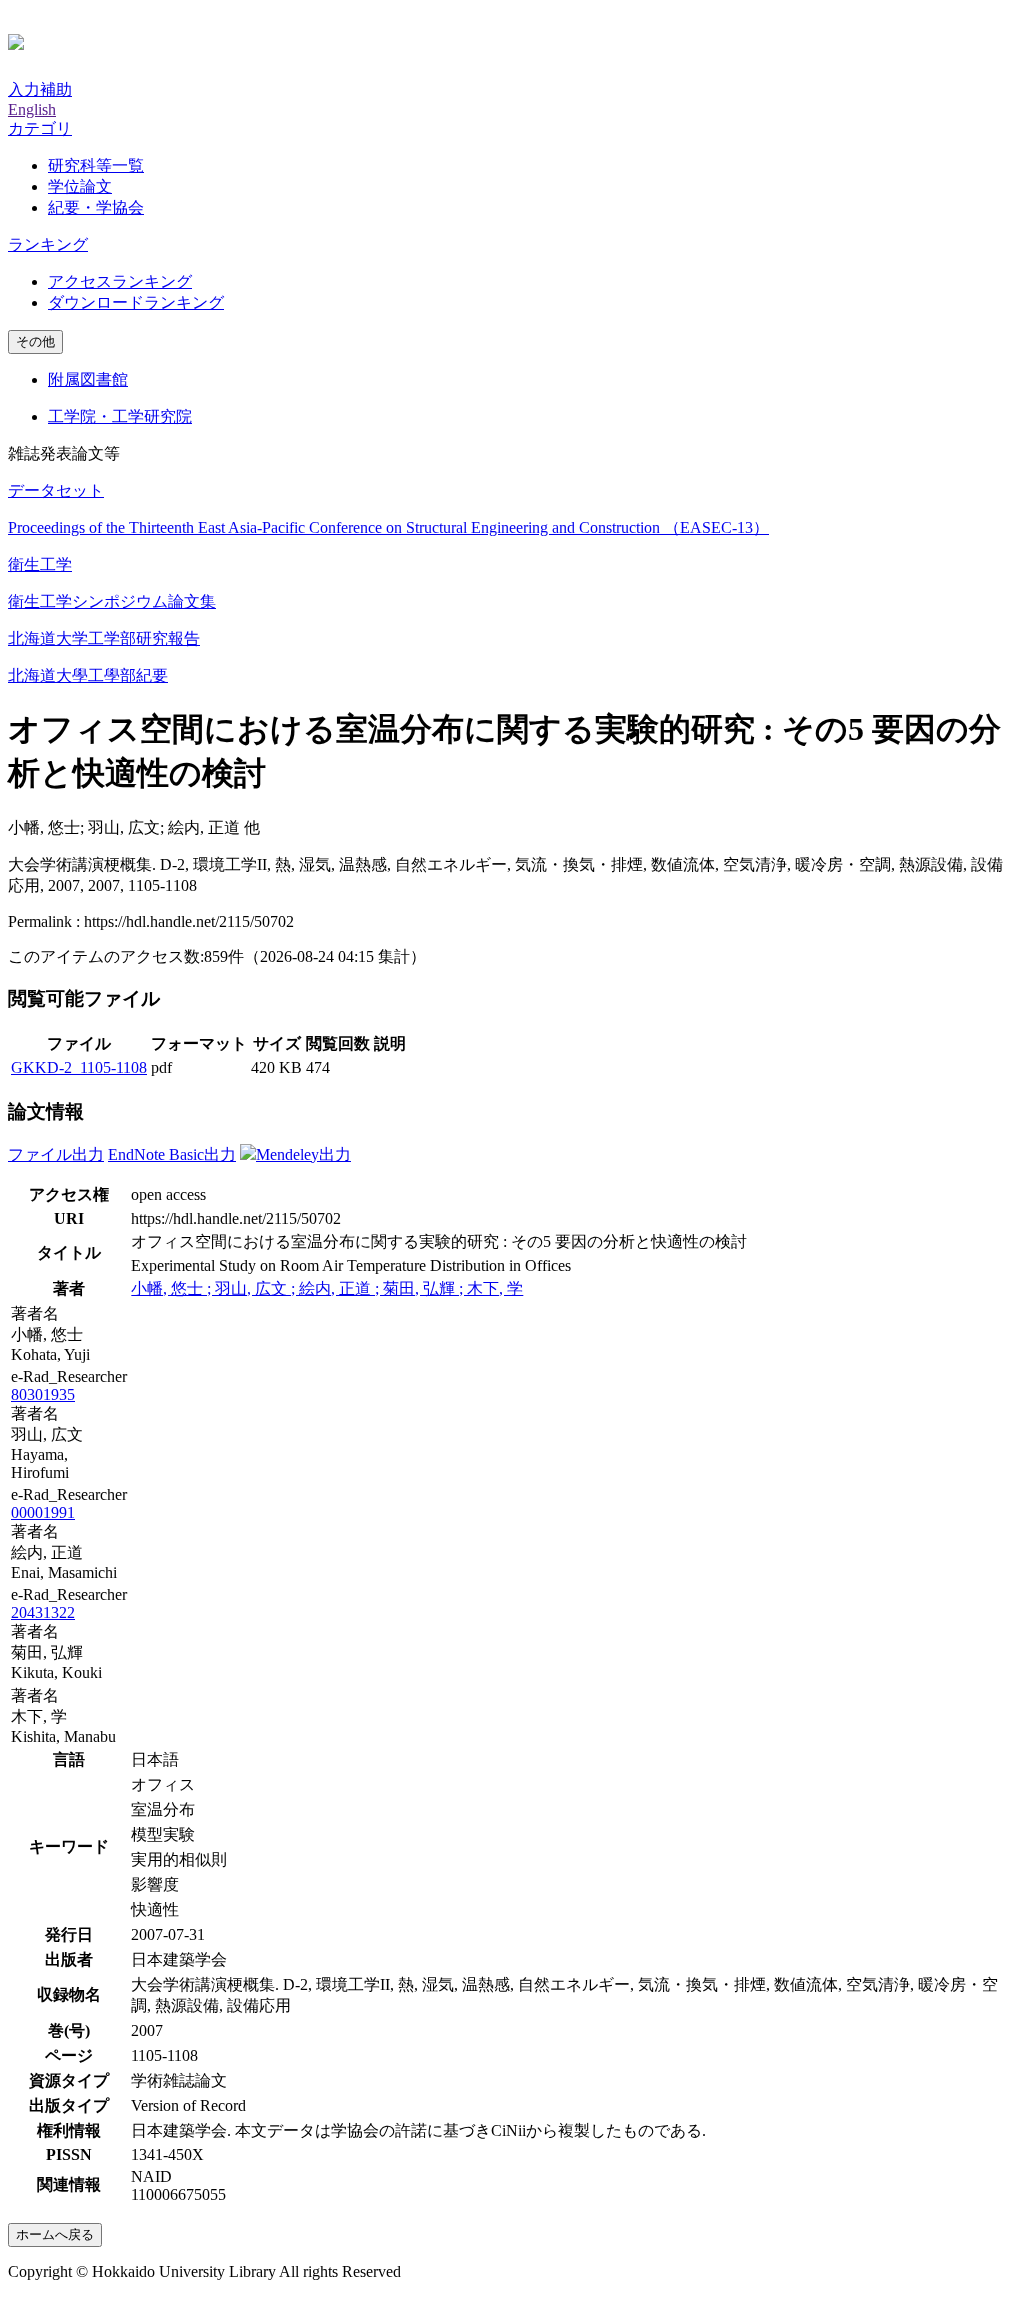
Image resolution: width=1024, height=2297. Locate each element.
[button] (40, 128)
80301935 (43, 1394)
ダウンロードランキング (136, 302)
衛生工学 (40, 564)
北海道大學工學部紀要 (88, 675)
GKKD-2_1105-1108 (79, 1067)
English (32, 109)
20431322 (43, 1612)
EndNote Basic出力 (172, 1154)
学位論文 (80, 186)
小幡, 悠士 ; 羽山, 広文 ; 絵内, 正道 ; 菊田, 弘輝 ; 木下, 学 (327, 1288)
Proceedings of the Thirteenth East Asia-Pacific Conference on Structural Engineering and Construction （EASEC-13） (388, 527)
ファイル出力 (56, 1154)
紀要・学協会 (96, 207)
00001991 (43, 1512)
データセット (56, 490)
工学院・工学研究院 (120, 416)
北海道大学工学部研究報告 (104, 638)
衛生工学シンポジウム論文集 (112, 601)
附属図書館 (88, 379)
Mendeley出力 (303, 1154)
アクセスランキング (120, 281)
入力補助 (40, 89)
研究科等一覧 (96, 165)
